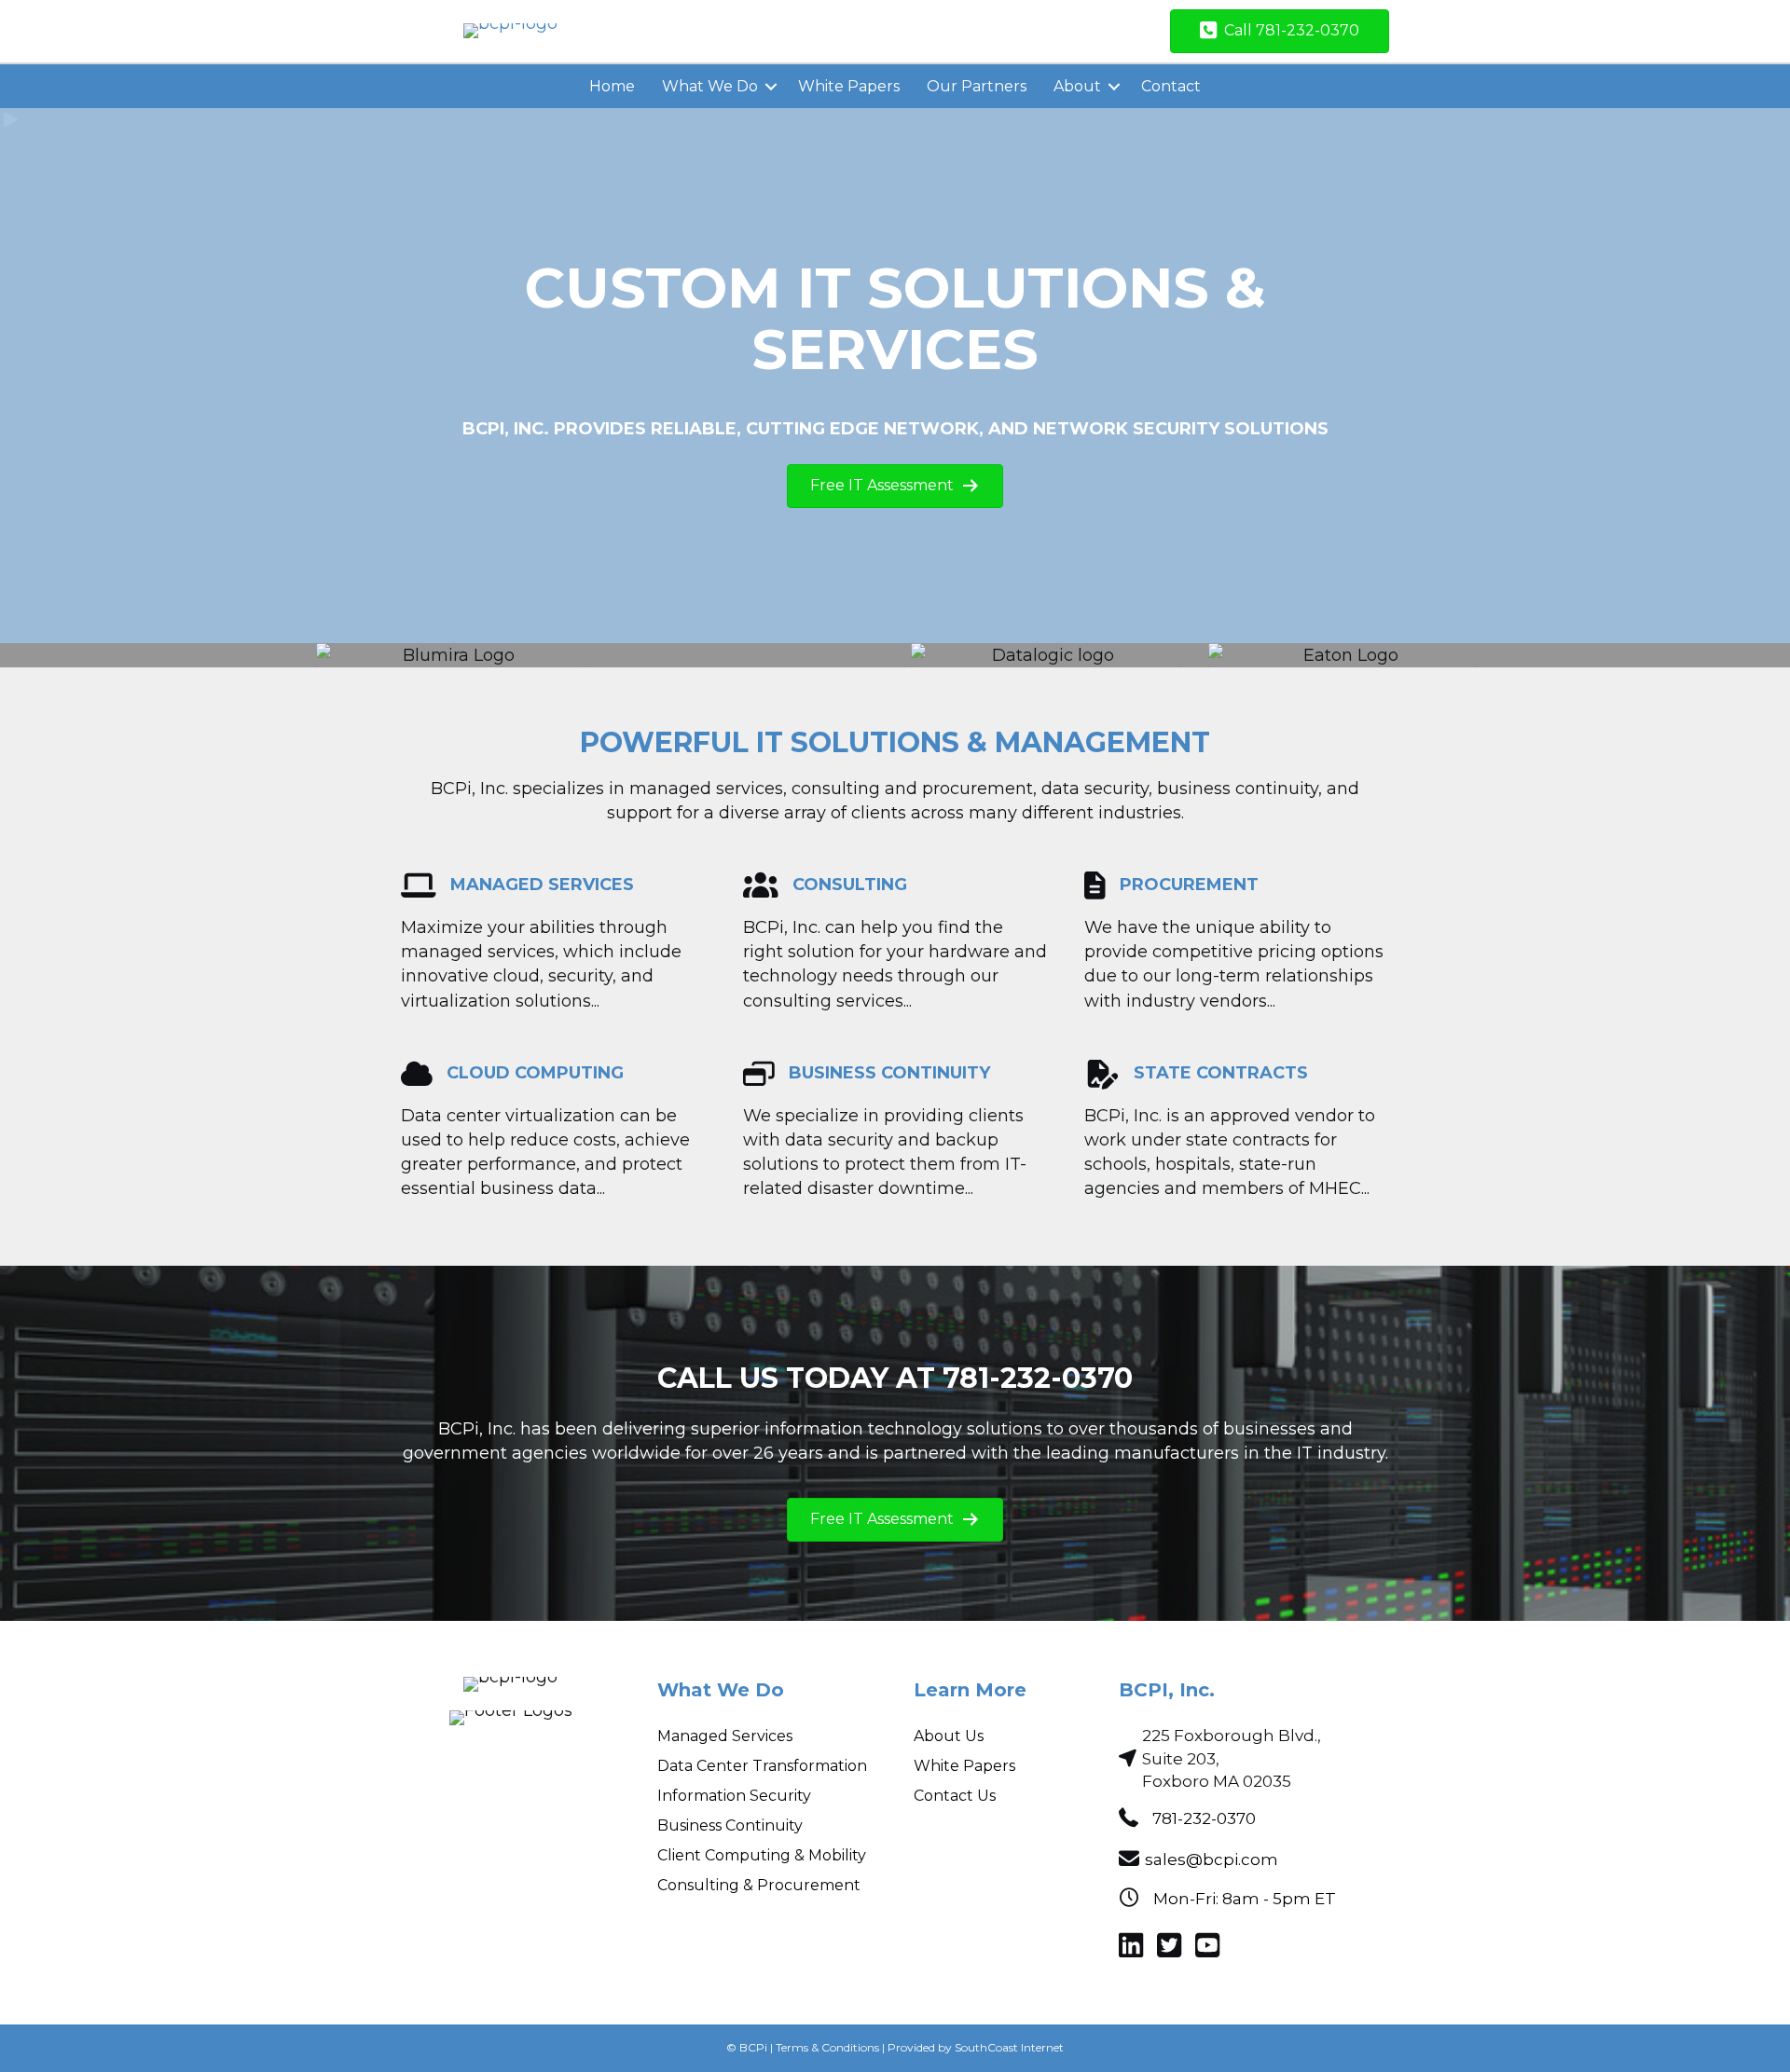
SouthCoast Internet (1009, 2047)
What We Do (710, 86)
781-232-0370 (1204, 1818)
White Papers (849, 86)
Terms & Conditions (827, 2047)
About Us (949, 1736)
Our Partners (977, 86)
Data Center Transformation (762, 1766)
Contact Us (955, 1796)
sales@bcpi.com (1212, 1859)
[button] (771, 87)
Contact (1171, 86)
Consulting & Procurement (759, 1885)
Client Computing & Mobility (762, 1855)
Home (612, 86)
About (1077, 86)
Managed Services (725, 1736)
